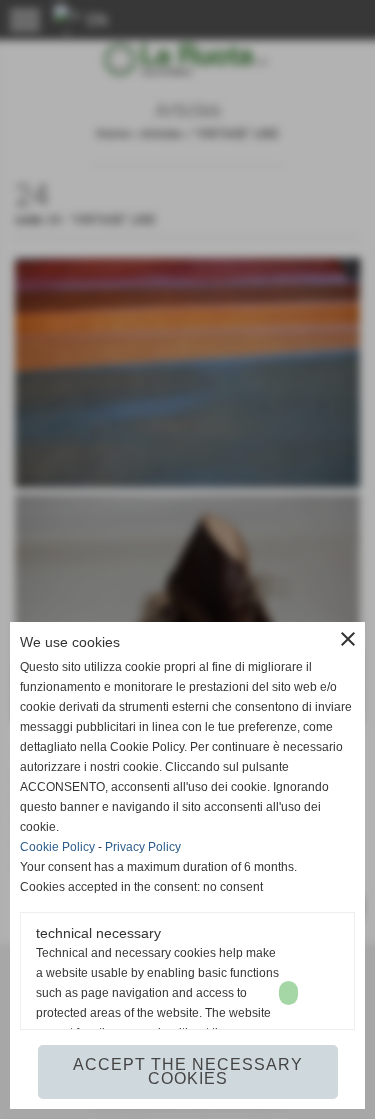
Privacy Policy (143, 847)
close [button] (348, 639)
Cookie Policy (57, 847)
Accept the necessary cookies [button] (188, 1071)
